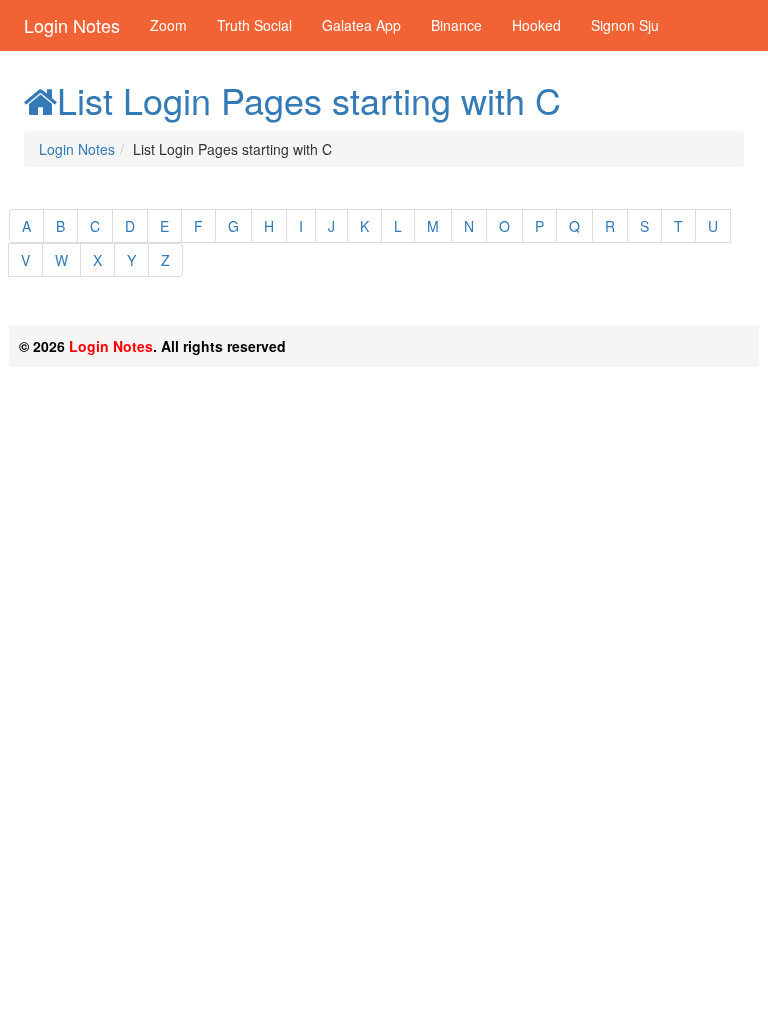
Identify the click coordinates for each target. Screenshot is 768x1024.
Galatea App (361, 25)
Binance (456, 25)
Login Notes (72, 25)
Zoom (168, 25)
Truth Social (254, 25)
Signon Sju (625, 25)
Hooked (536, 25)
